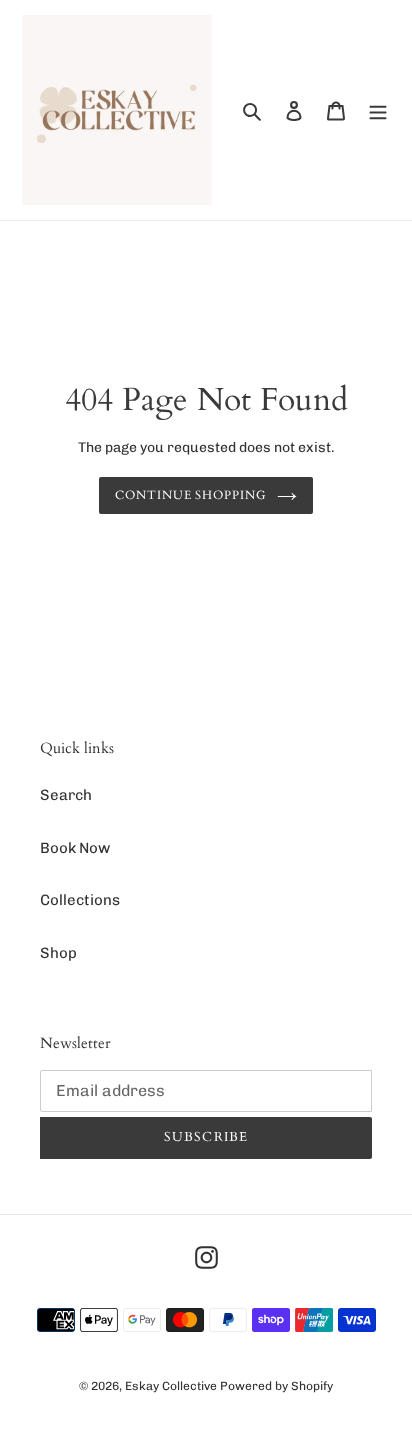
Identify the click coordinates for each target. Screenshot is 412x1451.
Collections (80, 900)
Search (66, 795)
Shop (58, 953)
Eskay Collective (171, 1386)
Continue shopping (191, 495)
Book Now (75, 848)
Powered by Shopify (276, 1386)
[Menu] (378, 110)
